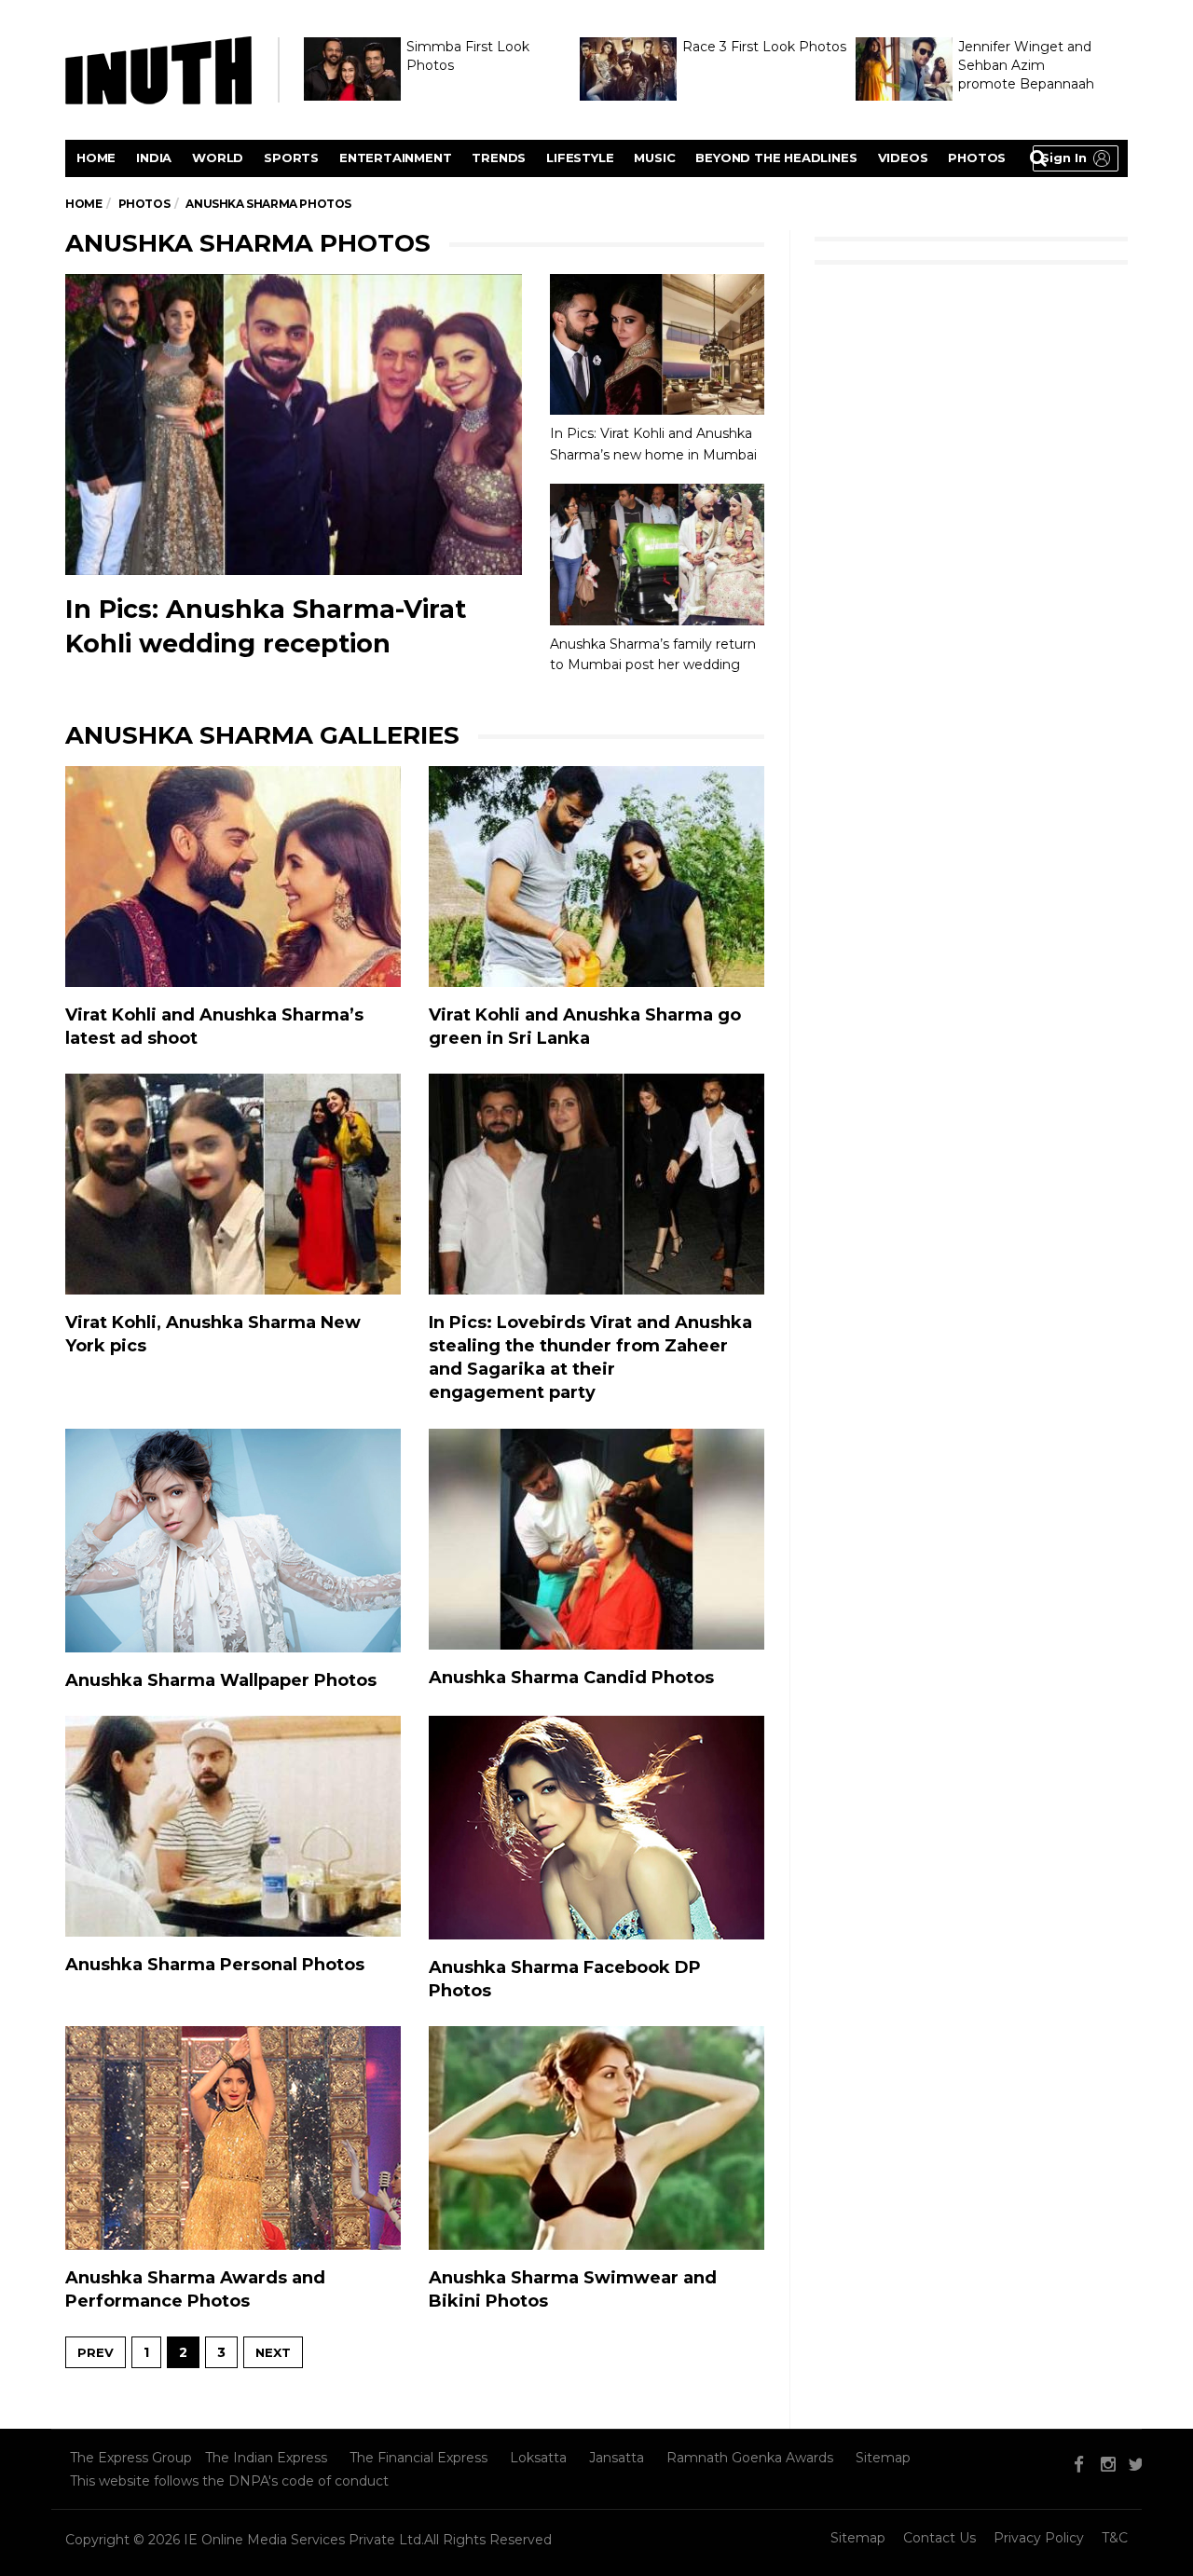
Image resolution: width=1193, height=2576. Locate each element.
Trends (499, 158)
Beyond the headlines (776, 158)
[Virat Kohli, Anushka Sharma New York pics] (233, 1184)
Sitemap (883, 2458)
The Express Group (131, 2458)
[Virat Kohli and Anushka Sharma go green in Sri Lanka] (596, 877)
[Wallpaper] (233, 1541)
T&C (1115, 2538)
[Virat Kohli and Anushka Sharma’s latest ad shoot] (233, 877)
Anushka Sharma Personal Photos (215, 1965)
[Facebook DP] (596, 1828)
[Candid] (596, 1539)
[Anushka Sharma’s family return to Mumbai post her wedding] (657, 555)
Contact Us (939, 2538)
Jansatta (617, 2458)
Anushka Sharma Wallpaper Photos (221, 1680)
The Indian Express (266, 2458)
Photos (977, 158)
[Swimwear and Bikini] (596, 2138)
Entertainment (395, 158)
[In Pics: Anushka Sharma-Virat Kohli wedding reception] (294, 425)
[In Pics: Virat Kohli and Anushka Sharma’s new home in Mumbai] (657, 345)
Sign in (1064, 158)
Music (654, 158)
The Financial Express (418, 2458)
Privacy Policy (1039, 2538)
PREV (96, 2352)
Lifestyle (580, 158)
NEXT (273, 2352)
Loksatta (538, 2458)
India (154, 158)
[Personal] (233, 1826)
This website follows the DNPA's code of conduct (229, 2481)
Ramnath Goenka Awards (750, 2458)
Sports (291, 158)
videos (903, 158)
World (218, 158)
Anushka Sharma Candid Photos (571, 1678)
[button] (1076, 158)
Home (96, 158)
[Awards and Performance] (233, 2138)
